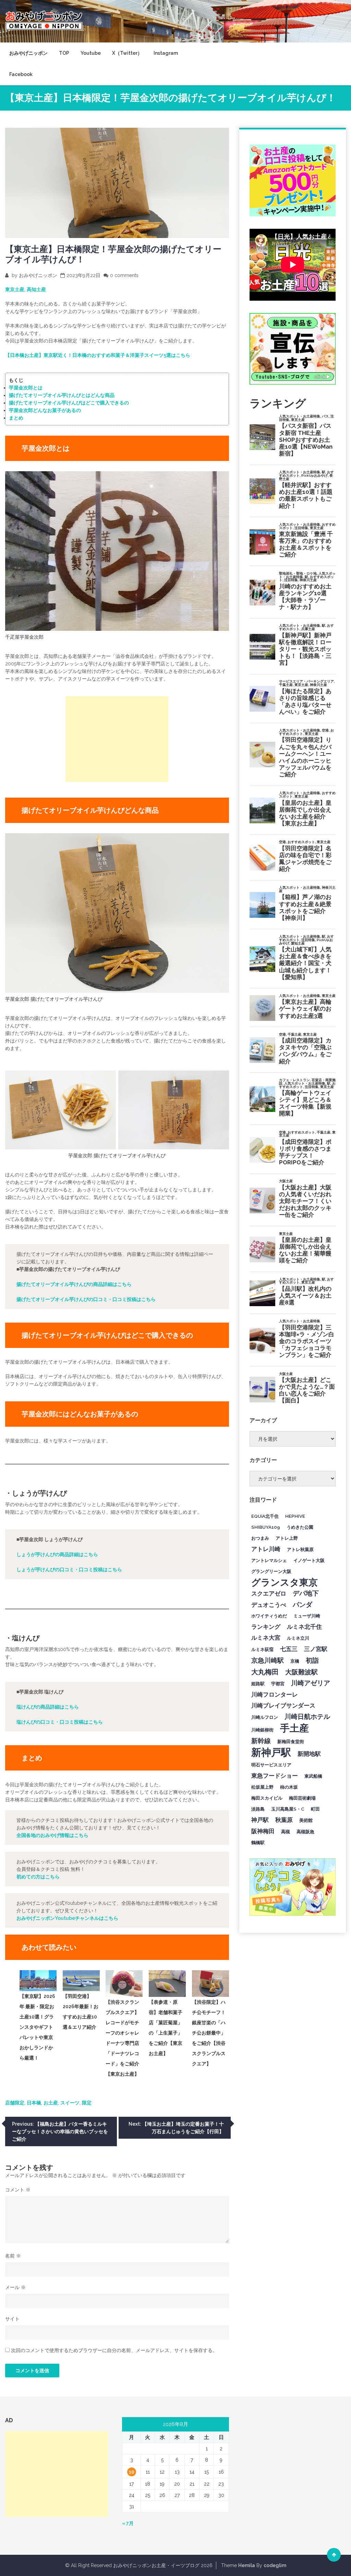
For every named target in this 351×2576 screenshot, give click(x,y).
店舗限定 (15, 2103)
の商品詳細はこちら (74, 1284)
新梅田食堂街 (291, 1741)
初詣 (312, 1660)
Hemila (247, 2565)
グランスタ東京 (285, 1582)
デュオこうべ (269, 1605)
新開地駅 (309, 1754)
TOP (64, 53)
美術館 (306, 1820)
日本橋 (34, 2103)
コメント (18, 2190)
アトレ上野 (287, 1538)
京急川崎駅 (268, 1660)
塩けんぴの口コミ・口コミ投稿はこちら (60, 1722)
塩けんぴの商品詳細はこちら (48, 1707)
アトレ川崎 (266, 1549)
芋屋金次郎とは (26, 388)
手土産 (294, 1728)
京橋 (295, 1661)
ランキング (266, 1627)
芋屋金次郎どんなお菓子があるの (45, 410)
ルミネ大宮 (266, 1638)
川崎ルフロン (265, 1717)
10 (132, 2472)
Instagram (166, 53)
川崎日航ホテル (307, 1716)
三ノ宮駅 (316, 1649)
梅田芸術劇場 (302, 1798)
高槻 (286, 1831)
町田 (315, 1809)
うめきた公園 (300, 1527)
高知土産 (36, 289)
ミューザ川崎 (307, 1616)
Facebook (21, 74)
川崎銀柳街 (262, 1730)
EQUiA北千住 (265, 1516)
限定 (87, 2103)
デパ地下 (306, 1593)
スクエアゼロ (269, 1593)
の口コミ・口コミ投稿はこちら (86, 1299)
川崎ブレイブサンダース (283, 1705)
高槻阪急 (305, 1831)
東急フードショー (275, 1776)
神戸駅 (260, 1820)
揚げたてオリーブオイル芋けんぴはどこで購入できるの (69, 403)
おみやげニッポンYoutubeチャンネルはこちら (67, 1918)
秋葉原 (284, 1820)
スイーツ (70, 2103)
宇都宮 (278, 1684)
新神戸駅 (271, 1752)
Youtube (91, 53)
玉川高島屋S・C (288, 1809)
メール (15, 2287)
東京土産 (15, 289)
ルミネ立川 (298, 1638)
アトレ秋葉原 (300, 1549)
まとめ (16, 418)
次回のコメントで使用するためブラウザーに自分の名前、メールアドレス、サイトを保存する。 (114, 2350)
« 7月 (128, 2523)
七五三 (289, 1649)
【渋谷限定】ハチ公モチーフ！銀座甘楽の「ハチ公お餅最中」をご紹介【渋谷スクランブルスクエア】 (209, 2033)
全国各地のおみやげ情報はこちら (52, 1835)
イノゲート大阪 (309, 1560)
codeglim (275, 2565)
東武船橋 (313, 1776)
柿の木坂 (289, 1787)
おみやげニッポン (28, 53)
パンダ (302, 1604)
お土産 (51, 2103)
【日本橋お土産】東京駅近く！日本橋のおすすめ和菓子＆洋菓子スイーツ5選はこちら (98, 355)
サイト (12, 2319)
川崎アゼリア (311, 1683)
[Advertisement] (117, 739)
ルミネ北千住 (304, 1627)
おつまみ (260, 1538)
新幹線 (261, 1741)
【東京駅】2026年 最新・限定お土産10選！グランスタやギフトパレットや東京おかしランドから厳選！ (37, 2027)
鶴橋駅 (258, 1842)
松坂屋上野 (262, 1787)
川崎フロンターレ (275, 1695)
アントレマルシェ (269, 1560)
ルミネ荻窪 (262, 1649)
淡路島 (258, 1809)
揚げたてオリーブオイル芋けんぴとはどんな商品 (62, 395)
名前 (13, 2256)
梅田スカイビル (267, 1798)
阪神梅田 (263, 1831)
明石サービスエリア (271, 1765)
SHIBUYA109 (266, 1527)
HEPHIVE (295, 1516)
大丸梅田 (265, 1672)
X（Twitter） (127, 53)
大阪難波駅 (301, 1672)
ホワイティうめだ (269, 1616)
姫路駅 (258, 1684)
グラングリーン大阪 (271, 1571)
